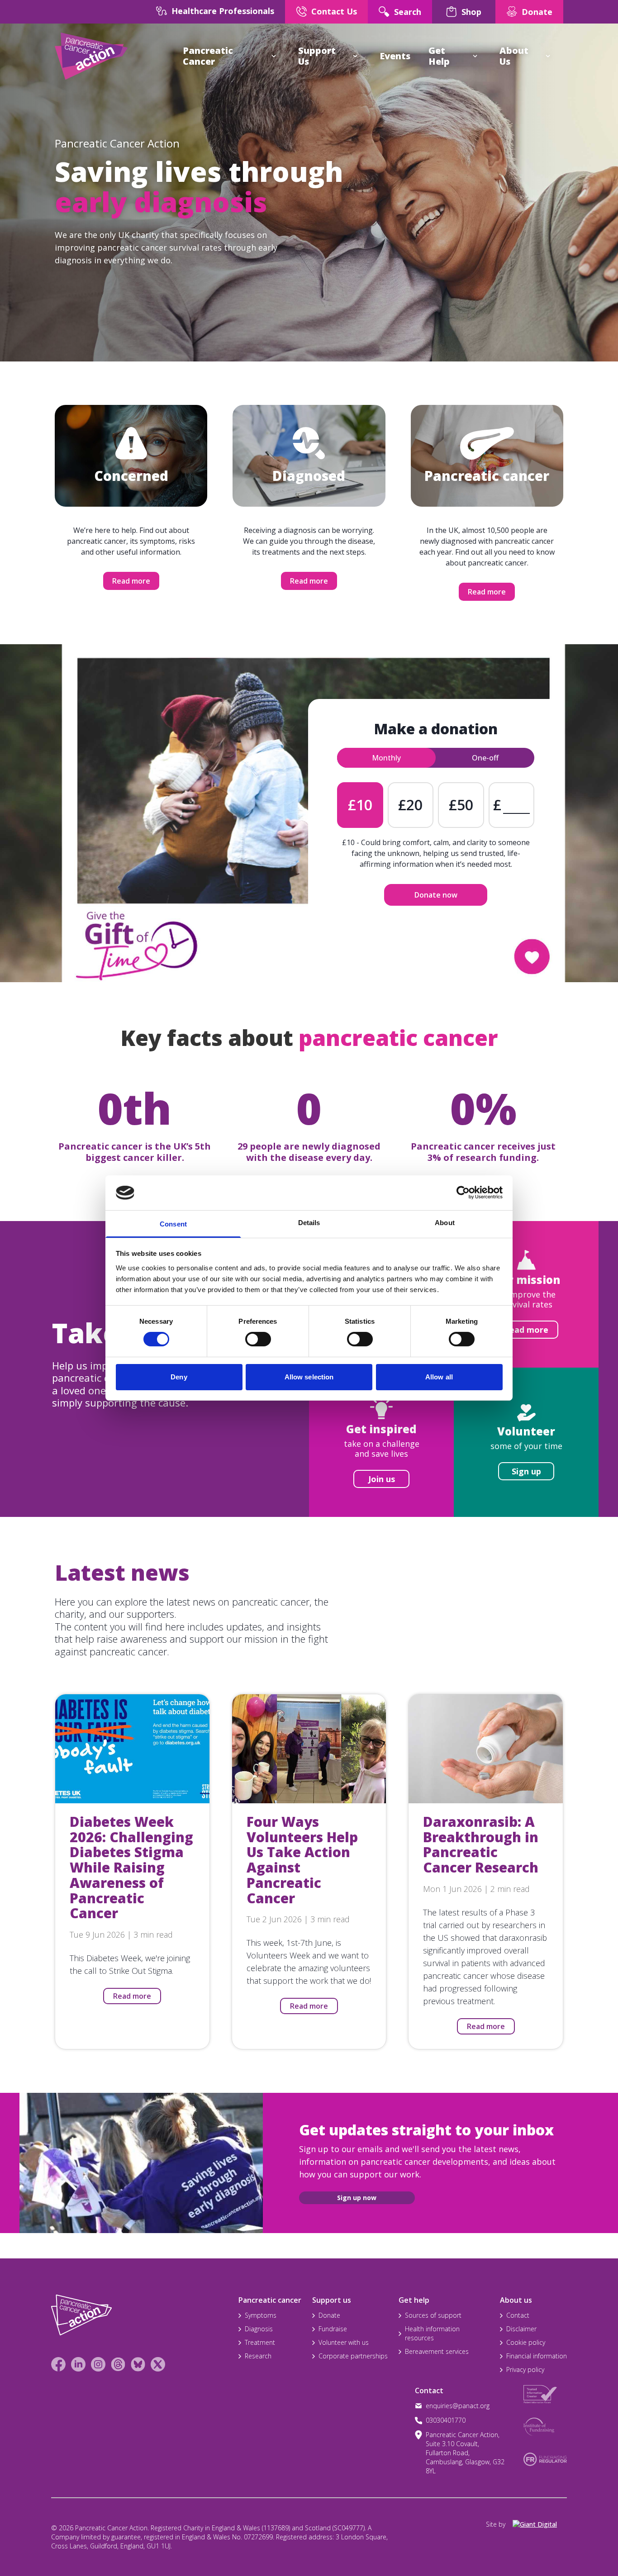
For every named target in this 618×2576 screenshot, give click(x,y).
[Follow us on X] (158, 2364)
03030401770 (446, 2420)
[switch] (249, 1336)
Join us (382, 1479)
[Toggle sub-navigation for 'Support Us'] (355, 56)
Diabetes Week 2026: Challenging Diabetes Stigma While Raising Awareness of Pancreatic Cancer (131, 1868)
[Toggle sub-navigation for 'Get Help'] (475, 56)
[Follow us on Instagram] (98, 2364)
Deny (179, 1377)
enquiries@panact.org (458, 2406)
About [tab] (445, 1223)
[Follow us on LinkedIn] (78, 2364)
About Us (514, 56)
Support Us (317, 56)
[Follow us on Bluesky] (138, 2364)
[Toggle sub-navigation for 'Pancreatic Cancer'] (274, 56)
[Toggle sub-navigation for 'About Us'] (548, 56)
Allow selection (309, 1377)
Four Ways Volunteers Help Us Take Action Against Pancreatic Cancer (302, 1860)
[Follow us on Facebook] (58, 2364)
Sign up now (357, 2198)
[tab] (386, 758)
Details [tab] (309, 1223)
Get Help (439, 56)
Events (395, 56)
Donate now (436, 895)
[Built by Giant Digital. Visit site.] (540, 2524)
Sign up (526, 1471)
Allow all (439, 1377)
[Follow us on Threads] (118, 2364)
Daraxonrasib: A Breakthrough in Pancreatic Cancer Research (481, 1844)
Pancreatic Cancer (208, 56)
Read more (131, 581)
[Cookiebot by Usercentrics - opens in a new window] (463, 1193)
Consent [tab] (173, 1224)
